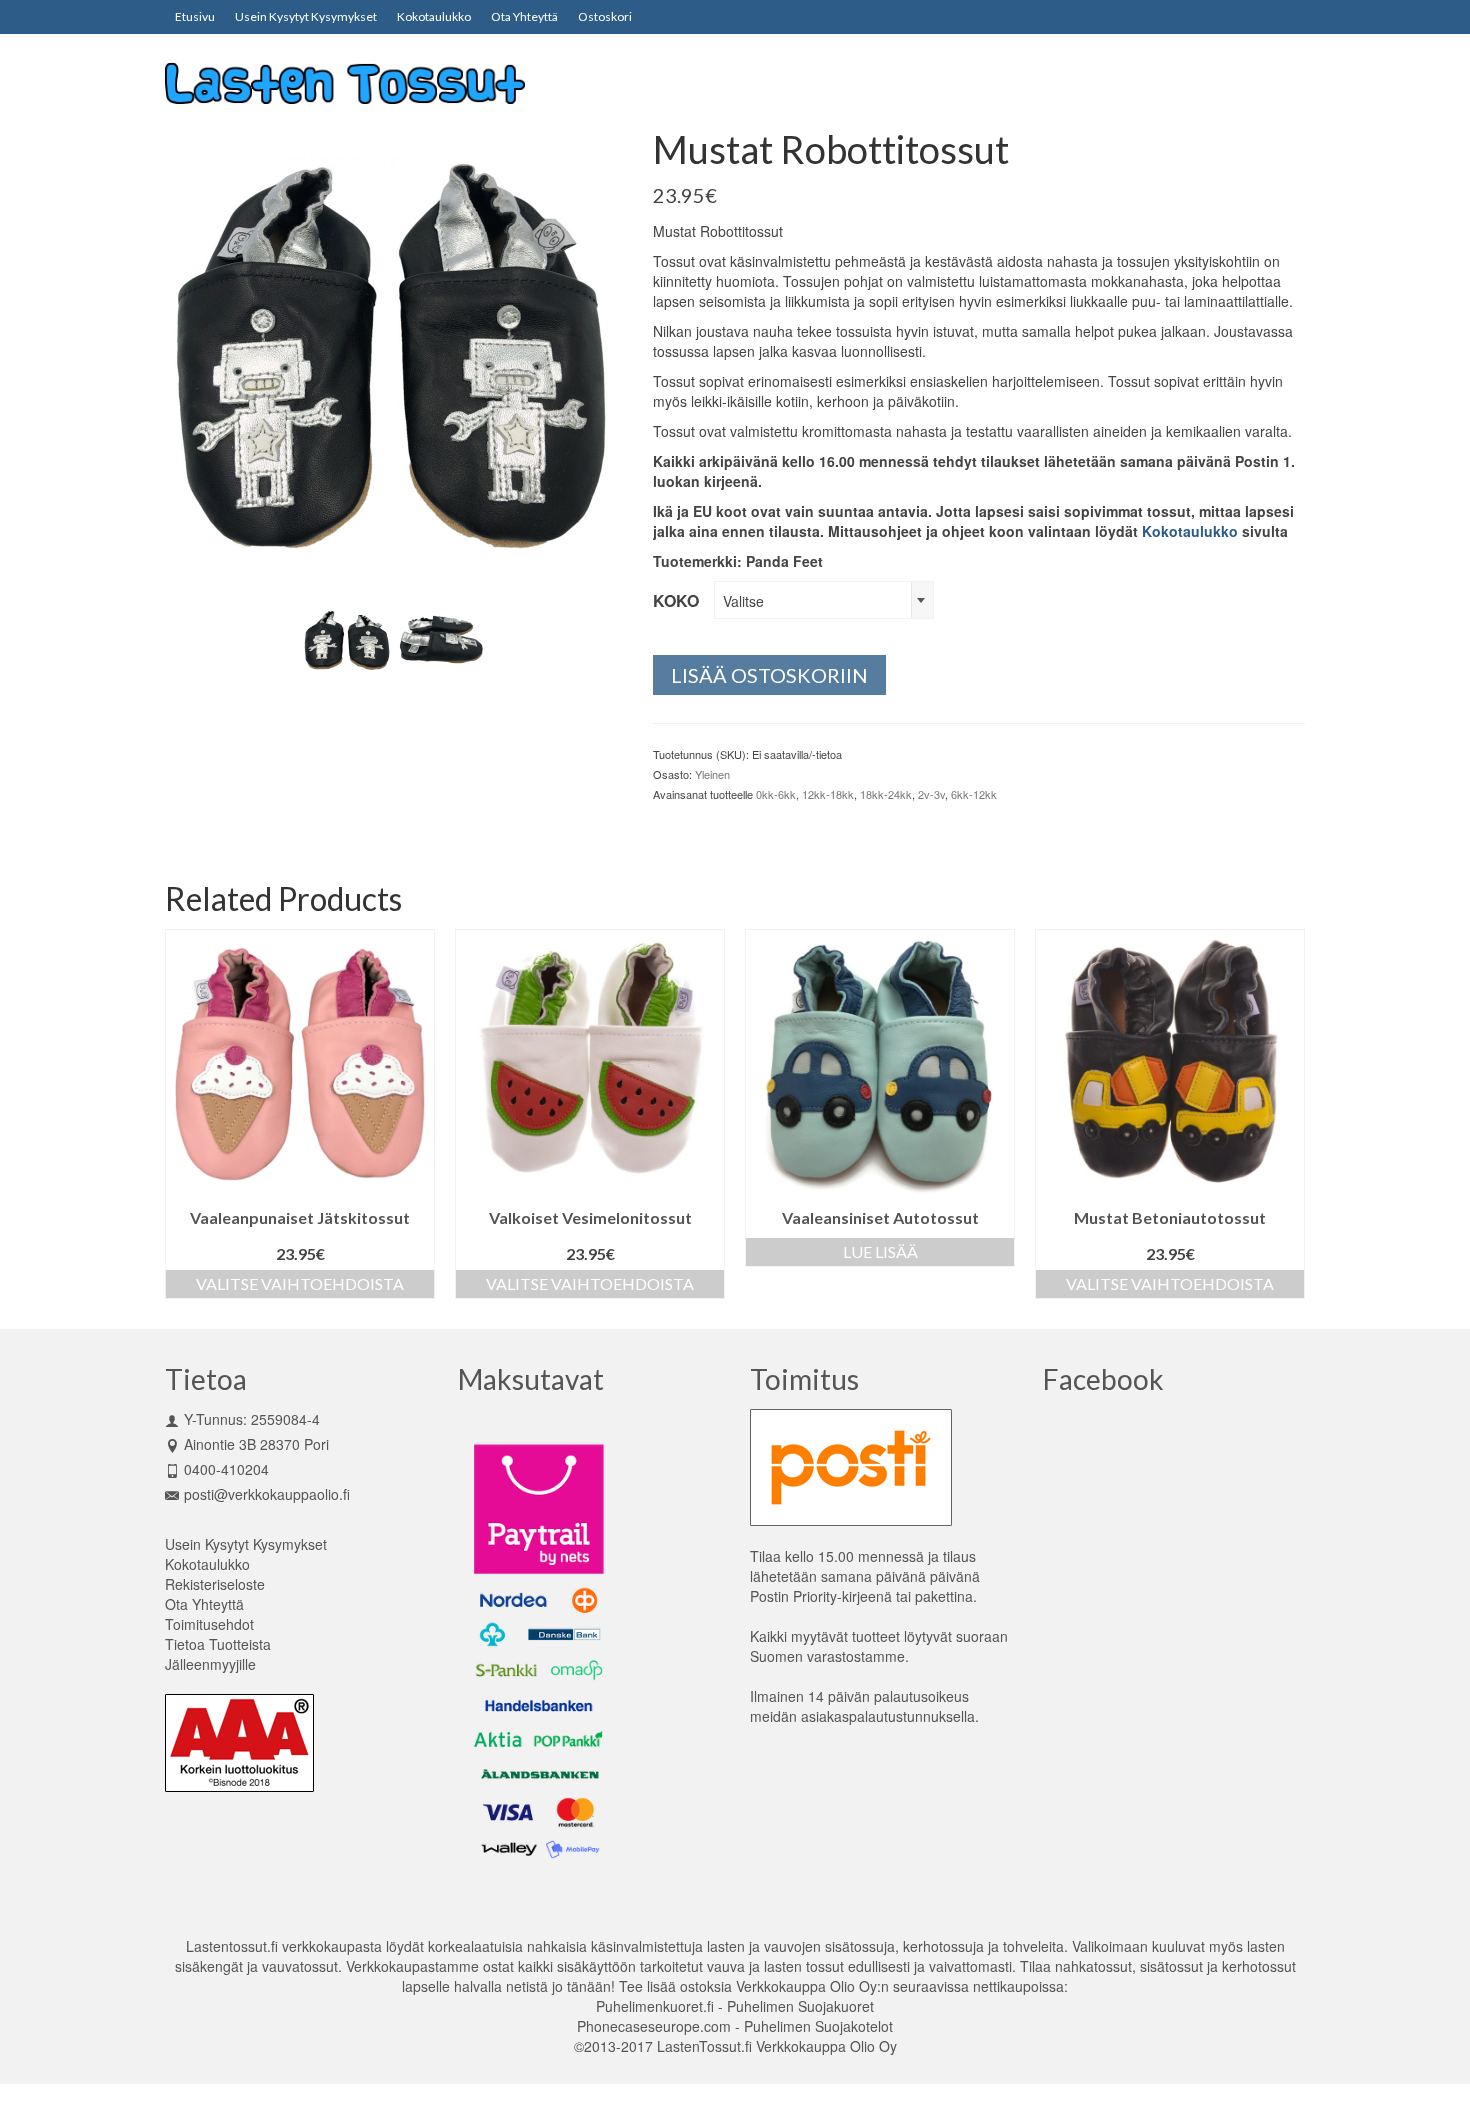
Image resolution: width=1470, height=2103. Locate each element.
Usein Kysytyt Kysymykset (246, 1544)
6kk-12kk (974, 794)
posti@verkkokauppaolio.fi (267, 1494)
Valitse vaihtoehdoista (311, 1283)
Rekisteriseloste (215, 1584)
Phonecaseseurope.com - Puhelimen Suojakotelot (735, 2026)
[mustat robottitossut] (394, 354)
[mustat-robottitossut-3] (441, 637)
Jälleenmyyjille (210, 1664)
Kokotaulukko (1190, 531)
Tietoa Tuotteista (218, 1644)
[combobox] (824, 600)
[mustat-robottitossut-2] (347, 637)
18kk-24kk (886, 794)
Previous (182, 1113)
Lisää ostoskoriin (769, 675)
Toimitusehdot (209, 1624)
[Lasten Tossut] (345, 81)
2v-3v (931, 794)
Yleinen (712, 774)
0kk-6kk (776, 794)
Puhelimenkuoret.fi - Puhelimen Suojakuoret (735, 2006)
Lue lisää (601, 1251)
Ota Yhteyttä (204, 1604)
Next (1287, 1113)
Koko (676, 600)
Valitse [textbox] (743, 601)
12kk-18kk (828, 794)
